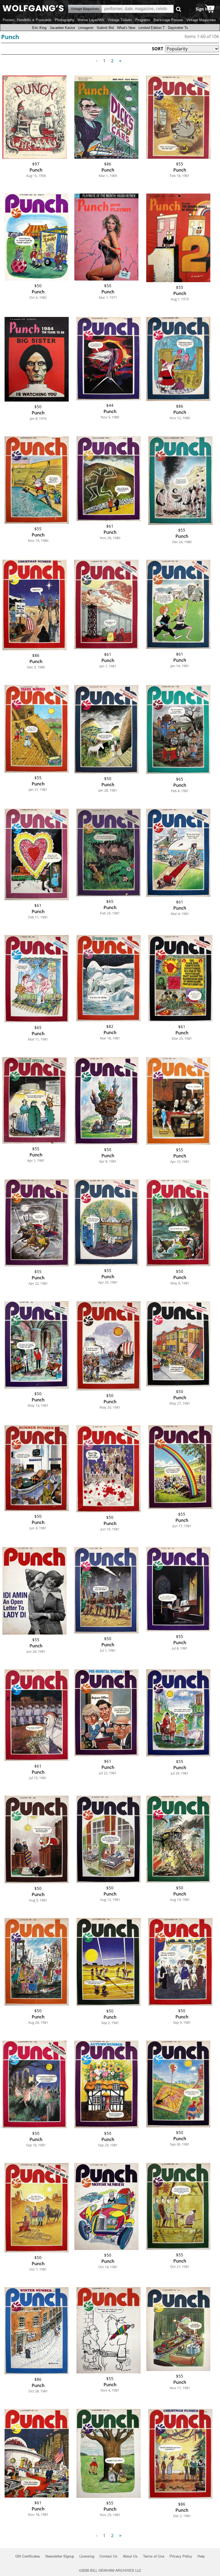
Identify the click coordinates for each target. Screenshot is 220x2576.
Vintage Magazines (201, 20)
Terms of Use (154, 2556)
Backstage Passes (168, 20)
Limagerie (86, 28)
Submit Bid (105, 28)
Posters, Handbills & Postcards (27, 20)
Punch (10, 37)
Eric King (39, 28)
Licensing (87, 2556)
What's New (126, 28)
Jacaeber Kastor (62, 28)
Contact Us (109, 2556)
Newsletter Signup (60, 2556)
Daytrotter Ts (178, 28)
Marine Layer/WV (91, 20)
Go (179, 9)
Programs (143, 20)
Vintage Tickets (120, 20)
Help (201, 2556)
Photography (65, 20)
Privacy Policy (181, 2556)
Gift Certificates (28, 2556)
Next (120, 61)
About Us (130, 2556)
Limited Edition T (152, 28)
